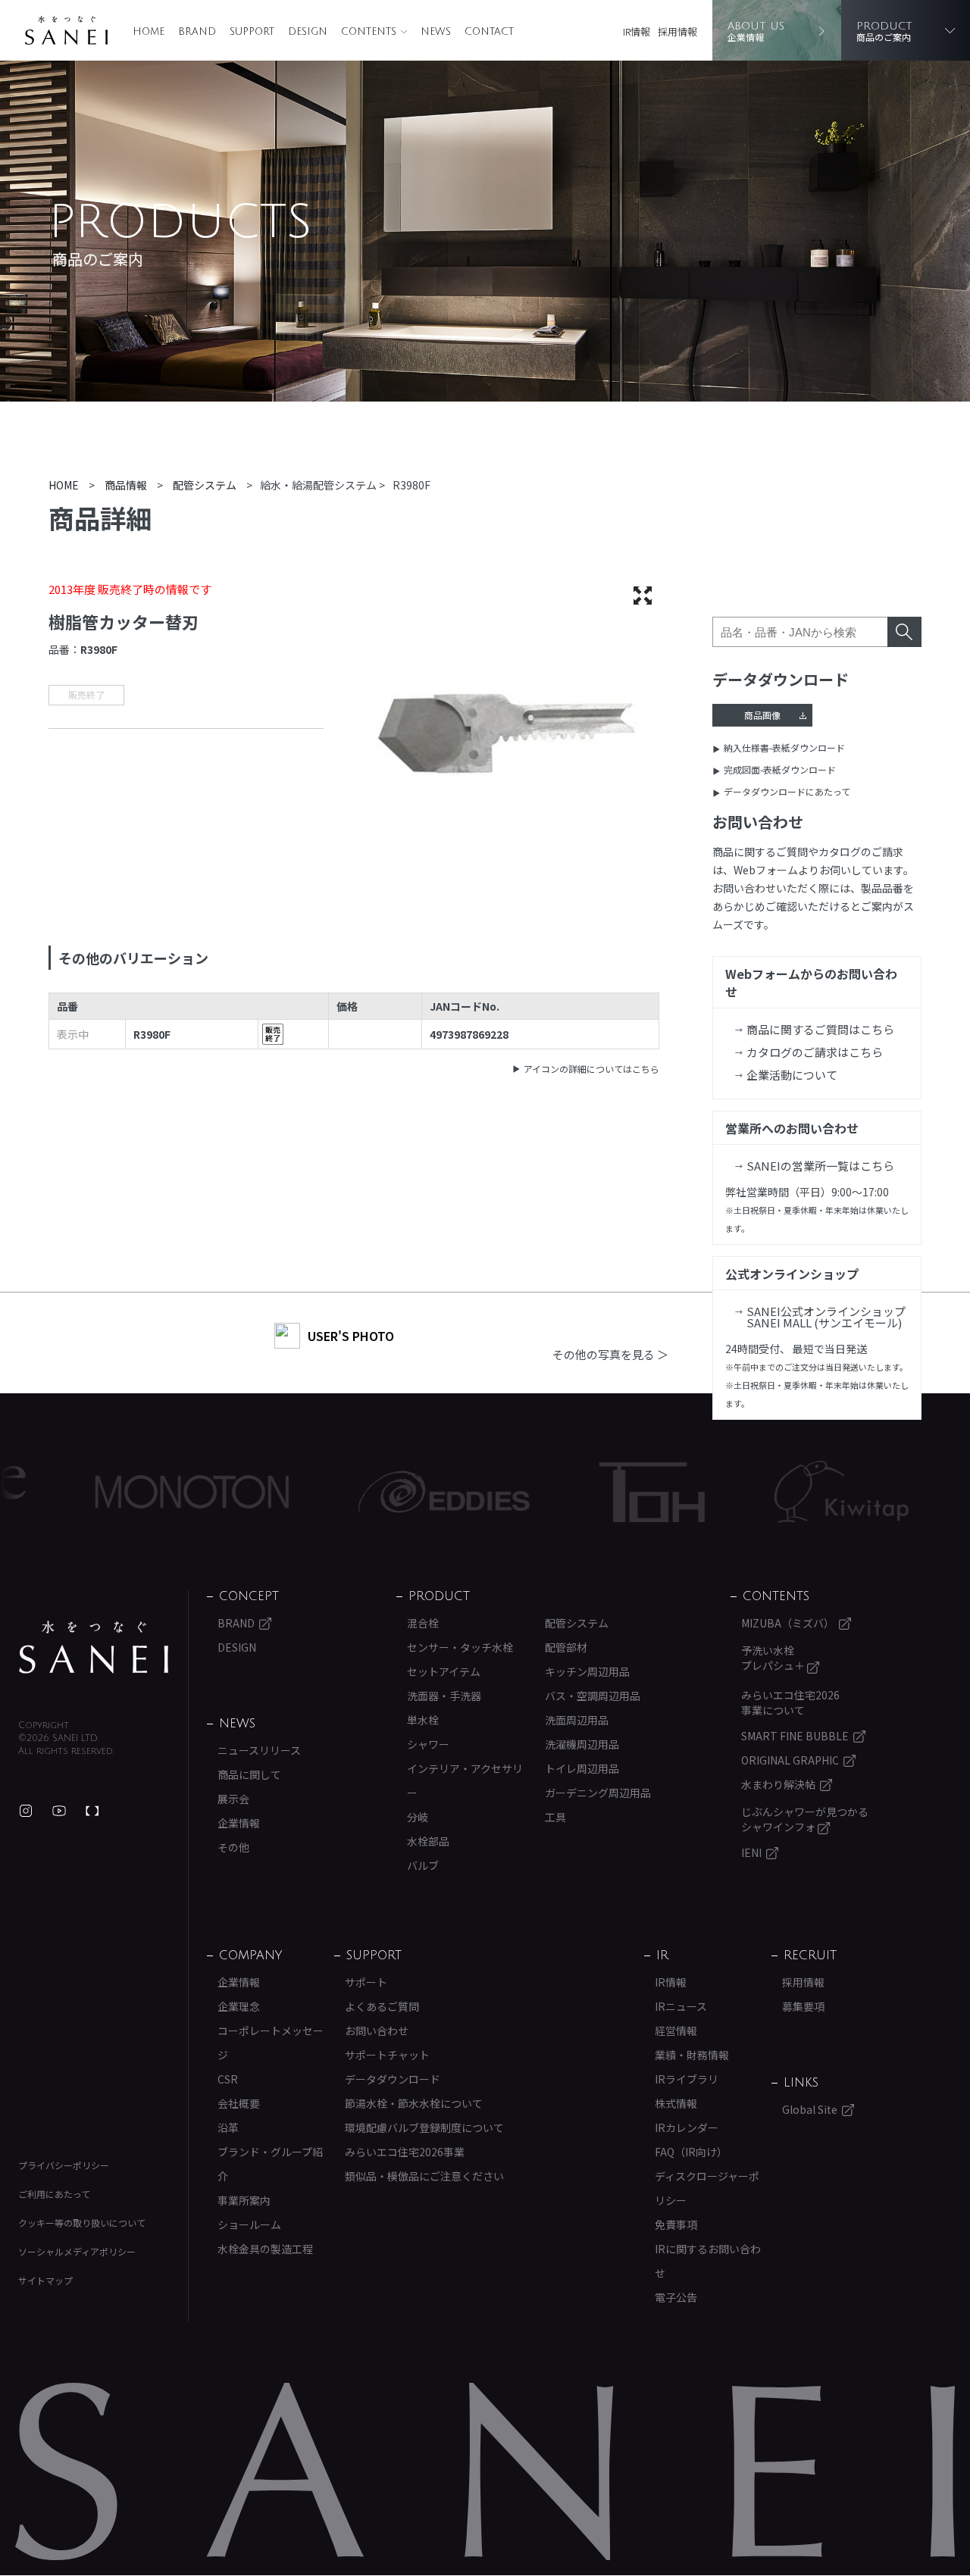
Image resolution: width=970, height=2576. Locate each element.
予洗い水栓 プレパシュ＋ (774, 1658)
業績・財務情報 (692, 2055)
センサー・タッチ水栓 (460, 1647)
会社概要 (239, 2103)
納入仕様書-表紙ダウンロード (784, 747)
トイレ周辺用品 (582, 1768)
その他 (233, 1847)
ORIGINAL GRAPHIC (790, 1760)
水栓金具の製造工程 (265, 2249)
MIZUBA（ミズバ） (788, 1623)
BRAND (197, 32)
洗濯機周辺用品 (582, 1744)
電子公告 (676, 2297)
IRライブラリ (687, 2079)
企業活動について (792, 1075)
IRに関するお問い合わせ (708, 2261)
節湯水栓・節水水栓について (414, 2103)
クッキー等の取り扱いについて (82, 2223)
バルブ (423, 1865)
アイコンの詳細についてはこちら (591, 1069)
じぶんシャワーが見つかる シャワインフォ (805, 1819)
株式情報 (676, 2103)
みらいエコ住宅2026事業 (405, 2152)
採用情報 (677, 31)
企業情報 (239, 1823)
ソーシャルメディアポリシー (77, 2251)
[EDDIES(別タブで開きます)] (372, 1492)
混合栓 (423, 1623)
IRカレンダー (687, 2127)
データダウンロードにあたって (787, 791)
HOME (149, 32)
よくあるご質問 (382, 2006)
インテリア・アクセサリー (465, 1780)
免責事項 (676, 2224)
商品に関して (249, 1774)
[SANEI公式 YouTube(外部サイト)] (59, 1811)
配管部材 (566, 1647)
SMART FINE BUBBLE (795, 1736)
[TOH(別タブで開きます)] (580, 1492)
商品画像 (762, 715)
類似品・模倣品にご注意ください (424, 2176)
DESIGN (308, 32)
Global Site (810, 2109)
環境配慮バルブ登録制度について (424, 2127)
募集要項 (803, 2006)
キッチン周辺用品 (587, 1671)
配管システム (577, 1623)
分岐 (418, 1817)
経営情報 (676, 2030)
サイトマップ (45, 2280)
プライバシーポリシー (64, 2165)
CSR (228, 2079)
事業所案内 (244, 2200)
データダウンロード (393, 2079)
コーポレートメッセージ (271, 2043)
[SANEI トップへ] (94, 1647)
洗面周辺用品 (577, 1720)
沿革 (228, 2127)
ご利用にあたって (54, 2194)
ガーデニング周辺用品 (598, 1793)
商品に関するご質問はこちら (820, 1029)
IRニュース (681, 2006)
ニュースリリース (259, 1750)
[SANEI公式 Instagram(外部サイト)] (26, 1811)
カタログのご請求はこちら (815, 1052)
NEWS (436, 32)
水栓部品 (428, 1841)
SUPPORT (252, 32)
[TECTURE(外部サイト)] (92, 1811)
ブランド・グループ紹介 (270, 2164)
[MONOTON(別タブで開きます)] (120, 1492)
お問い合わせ (377, 2030)
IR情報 (637, 31)
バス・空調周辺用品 (593, 1696)
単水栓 (423, 1720)
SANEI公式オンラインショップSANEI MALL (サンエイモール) (826, 1317)
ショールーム (249, 2224)
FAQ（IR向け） (691, 2152)
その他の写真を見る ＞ (610, 1354)
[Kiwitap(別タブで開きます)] (770, 1492)
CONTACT (489, 32)
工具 (555, 1817)
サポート (366, 1982)
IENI (751, 1852)
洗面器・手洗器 (444, 1696)
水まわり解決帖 (778, 1784)
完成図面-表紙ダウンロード (780, 769)
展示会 (233, 1799)
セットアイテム (444, 1671)
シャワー (428, 1744)
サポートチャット (387, 2055)
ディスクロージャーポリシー (707, 2188)
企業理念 (239, 2006)
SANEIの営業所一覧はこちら (820, 1166)
